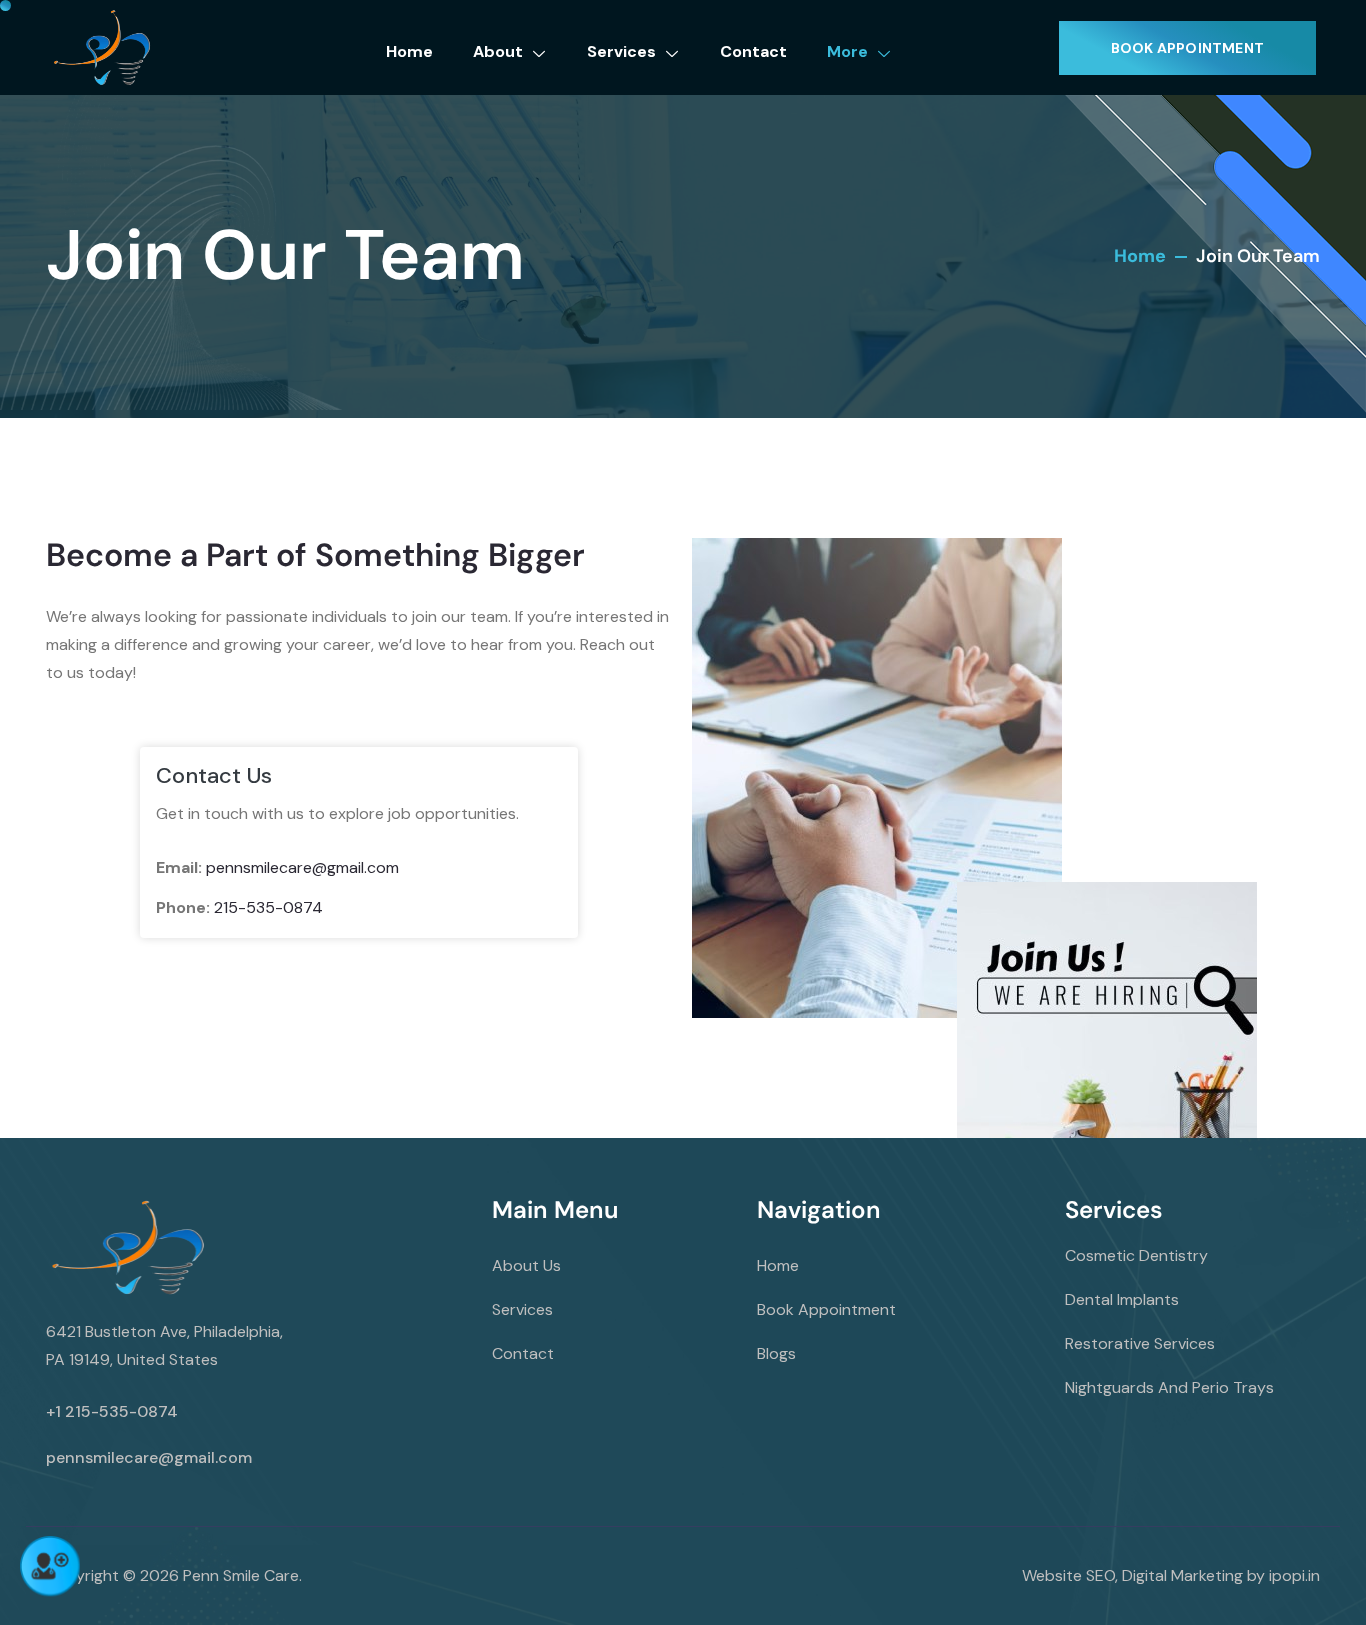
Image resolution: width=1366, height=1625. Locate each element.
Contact (753, 51)
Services (621, 51)
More (847, 51)
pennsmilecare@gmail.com (302, 867)
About (498, 51)
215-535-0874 (268, 907)
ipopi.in (1294, 1575)
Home (409, 51)
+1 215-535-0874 (112, 1411)
